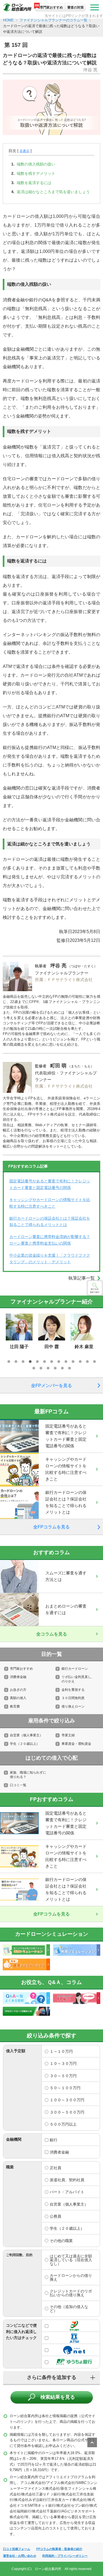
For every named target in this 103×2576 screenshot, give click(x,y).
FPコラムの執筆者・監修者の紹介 (59, 2549)
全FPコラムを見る (51, 1527)
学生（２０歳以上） (25, 1744)
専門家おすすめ (51, 7)
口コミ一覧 (18, 1785)
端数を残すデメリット (36, 173)
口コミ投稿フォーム (17, 2549)
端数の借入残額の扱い (36, 164)
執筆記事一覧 (82, 1278)
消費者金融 (18, 1677)
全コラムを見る (52, 1634)
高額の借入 (18, 1698)
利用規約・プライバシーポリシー (65, 2556)
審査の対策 (76, 7)
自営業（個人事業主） (26, 1735)
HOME (8, 20)
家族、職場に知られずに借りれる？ (28, 1775)
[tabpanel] (52, 1332)
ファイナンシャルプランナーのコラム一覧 (53, 20)
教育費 (15, 1706)
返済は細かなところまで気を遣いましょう (53, 192)
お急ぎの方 (18, 1690)
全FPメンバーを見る (51, 1386)
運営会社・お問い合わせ (20, 2556)
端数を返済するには (34, 183)
